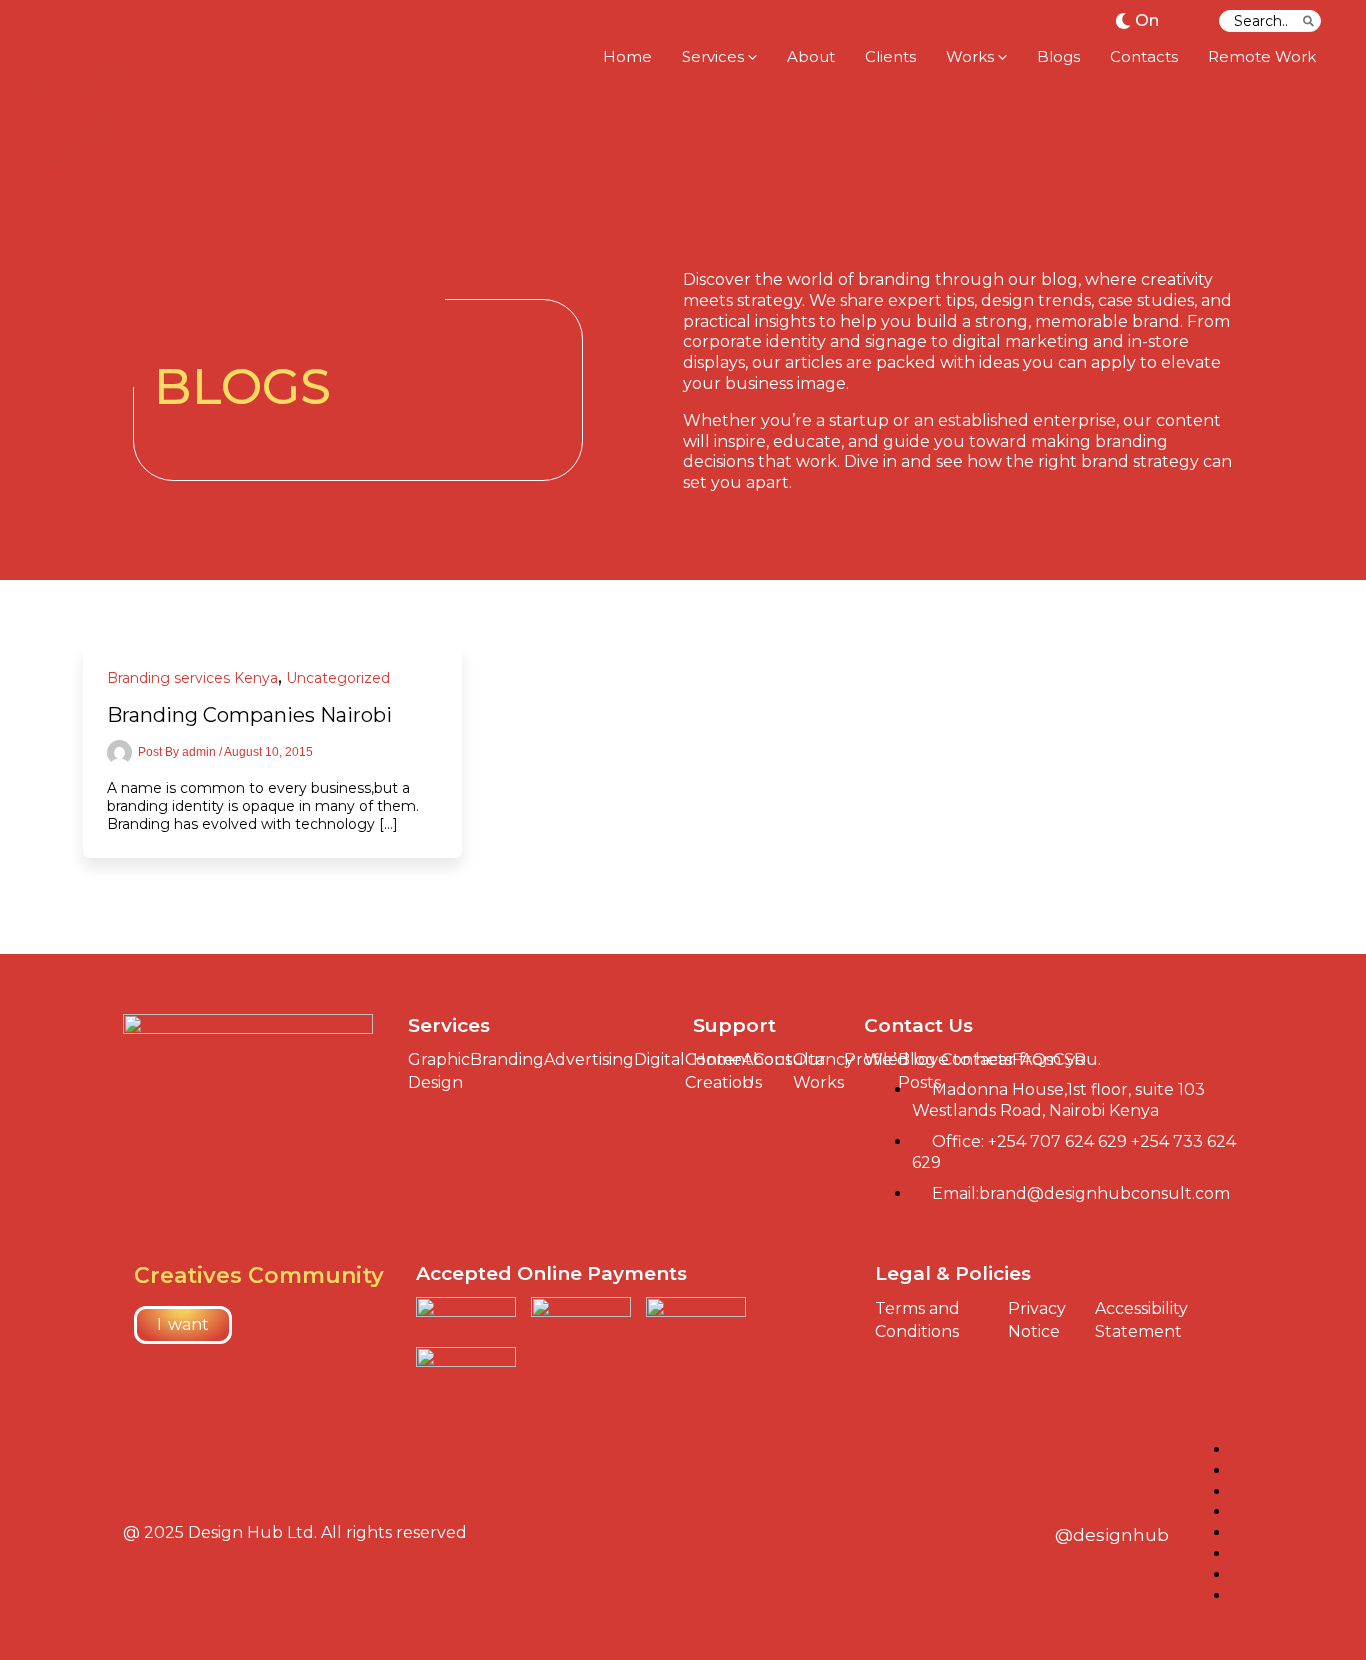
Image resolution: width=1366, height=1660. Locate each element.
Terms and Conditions (917, 1320)
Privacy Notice (1037, 1320)
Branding (507, 1059)
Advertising (589, 1059)
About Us (767, 1071)
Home (717, 1059)
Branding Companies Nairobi (249, 715)
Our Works (818, 1071)
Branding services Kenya (192, 678)
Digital (659, 1059)
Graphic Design (439, 1071)
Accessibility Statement (1141, 1320)
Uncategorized (338, 678)
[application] (750, 57)
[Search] (1309, 21)
